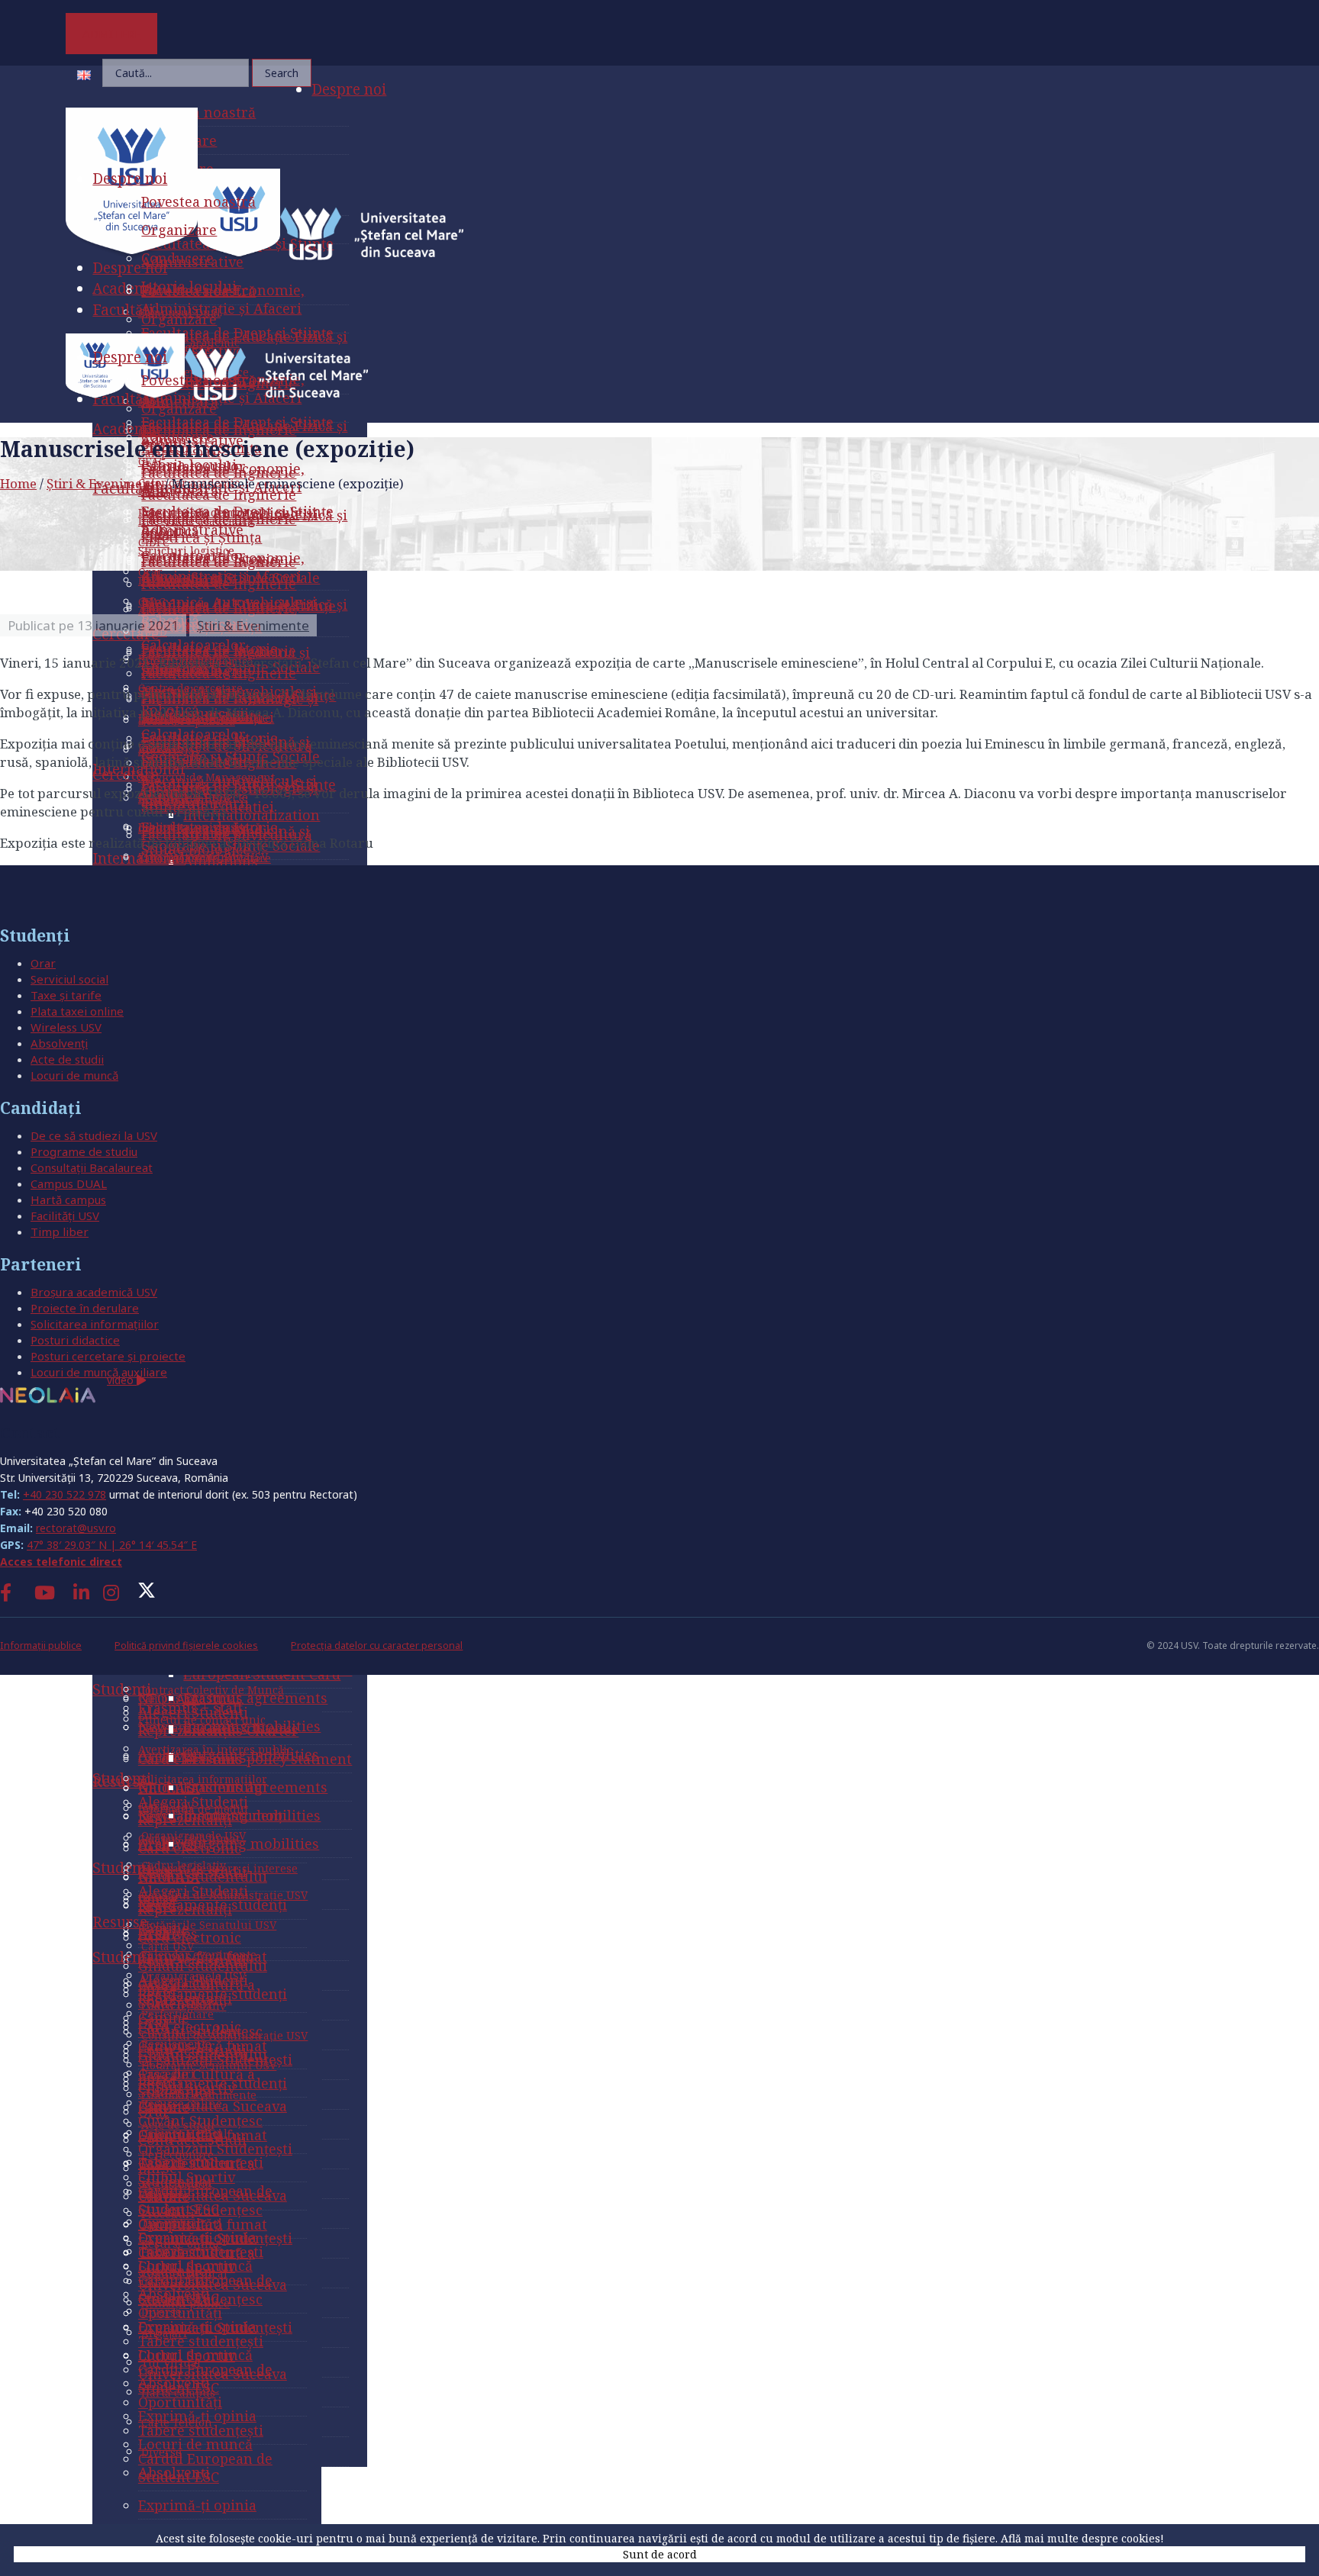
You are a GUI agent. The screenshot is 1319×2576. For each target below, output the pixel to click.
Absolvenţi (59, 1043)
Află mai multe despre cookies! (1082, 2538)
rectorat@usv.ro (76, 1528)
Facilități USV (65, 1216)
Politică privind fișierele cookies (186, 1645)
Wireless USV (66, 1027)
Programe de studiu (84, 1151)
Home (18, 483)
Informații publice (41, 1645)
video (122, 1380)
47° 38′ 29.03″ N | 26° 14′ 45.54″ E (112, 1545)
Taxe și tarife (66, 995)
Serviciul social (69, 979)
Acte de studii (67, 1059)
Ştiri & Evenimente (104, 483)
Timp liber (60, 1232)
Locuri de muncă (74, 1075)
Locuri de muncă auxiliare (99, 1372)
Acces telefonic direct (61, 1562)
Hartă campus (68, 1199)
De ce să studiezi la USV (94, 1135)
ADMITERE (112, 34)
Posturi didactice (75, 1340)
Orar (43, 963)
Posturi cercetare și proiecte (108, 1356)
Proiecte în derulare (85, 1308)
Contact (30, 1433)
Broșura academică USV (94, 1292)
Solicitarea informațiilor (95, 1324)
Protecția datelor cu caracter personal (377, 1645)
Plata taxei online (77, 1011)
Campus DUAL (69, 1183)
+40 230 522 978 (64, 1494)
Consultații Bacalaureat (92, 1167)
